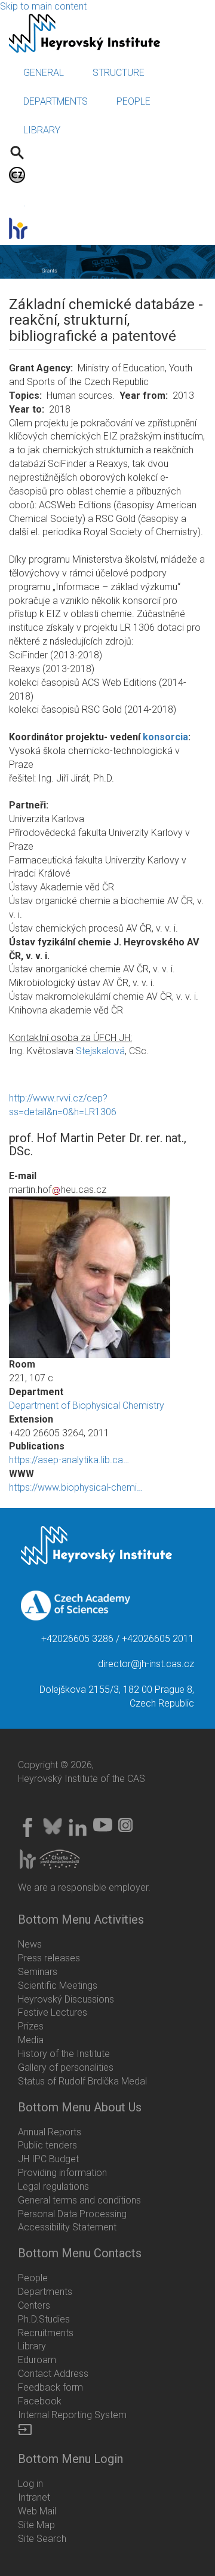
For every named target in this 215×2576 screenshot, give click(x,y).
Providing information (62, 2173)
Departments (45, 2292)
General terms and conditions (79, 2200)
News (30, 1944)
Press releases (49, 1958)
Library (32, 2346)
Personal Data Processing (72, 2214)
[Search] (17, 152)
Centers (34, 2305)
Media (31, 2040)
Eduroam (37, 2360)
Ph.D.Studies (44, 2319)
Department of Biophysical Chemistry (87, 1405)
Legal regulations (53, 2186)
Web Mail (37, 2511)
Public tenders (47, 2145)
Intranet (34, 2497)
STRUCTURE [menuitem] (119, 73)
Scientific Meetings (58, 1986)
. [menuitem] (24, 203)
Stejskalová (100, 1051)
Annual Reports (50, 2132)
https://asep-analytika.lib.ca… (69, 1460)
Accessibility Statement (67, 2227)
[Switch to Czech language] (17, 174)
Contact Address (53, 2374)
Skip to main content (43, 6)
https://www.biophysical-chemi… (76, 1487)
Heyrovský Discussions (66, 1999)
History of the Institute (64, 2054)
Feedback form (50, 2387)
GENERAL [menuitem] (44, 73)
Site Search (42, 2539)
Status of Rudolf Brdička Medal (82, 2081)
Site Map (36, 2525)
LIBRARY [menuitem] (42, 130)
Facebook (40, 2401)
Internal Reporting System (72, 2415)
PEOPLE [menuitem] (133, 101)
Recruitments (46, 2333)
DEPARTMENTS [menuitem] (56, 101)
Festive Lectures (53, 2012)
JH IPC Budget (48, 2159)
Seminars (38, 1972)
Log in (30, 2484)
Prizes (31, 2026)
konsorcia (165, 737)
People (33, 2278)
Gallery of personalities (66, 2067)
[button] (107, 1277)
